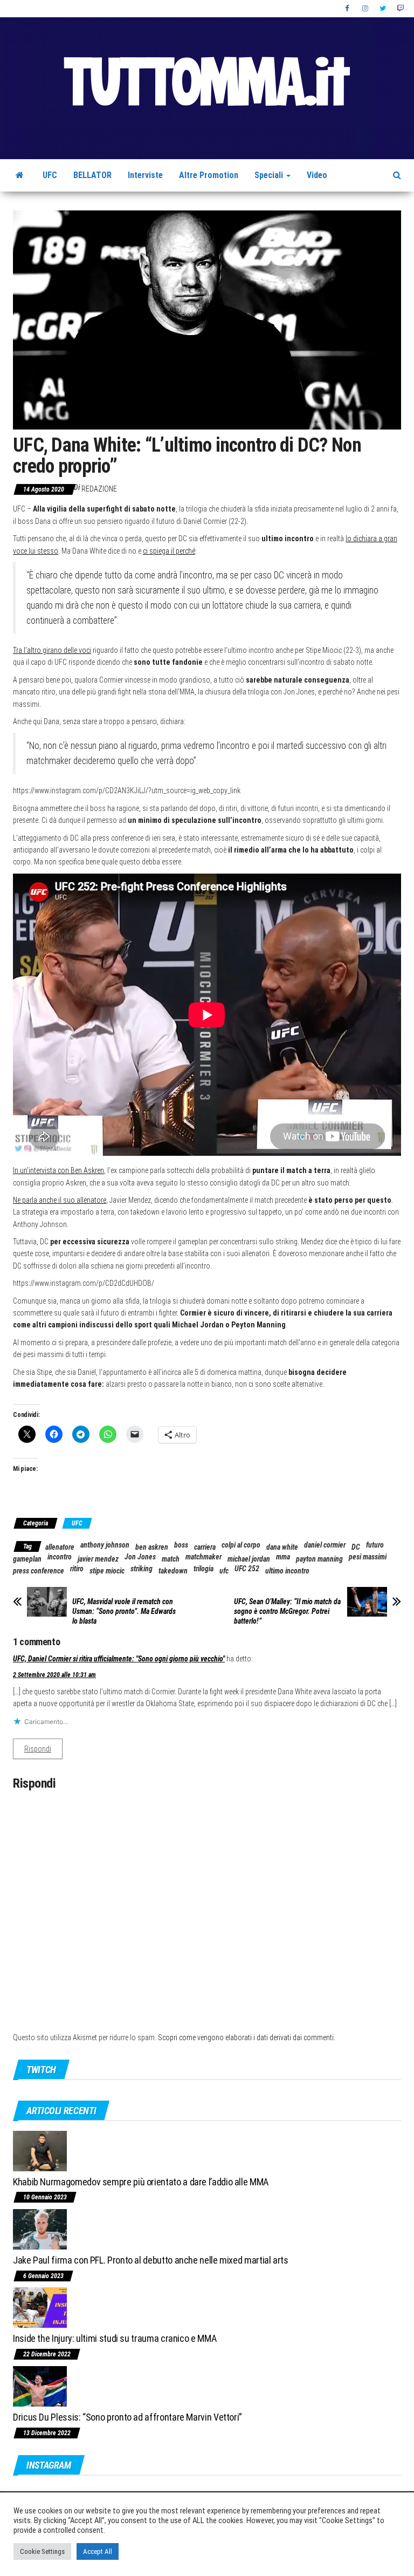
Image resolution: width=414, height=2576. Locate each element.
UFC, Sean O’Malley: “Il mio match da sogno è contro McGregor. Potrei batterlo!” (287, 1611)
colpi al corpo (241, 1545)
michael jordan (249, 1559)
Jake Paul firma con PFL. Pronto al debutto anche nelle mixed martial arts (151, 2260)
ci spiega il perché (169, 551)
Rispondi (38, 1749)
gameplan (27, 1559)
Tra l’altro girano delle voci (52, 650)
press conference (39, 1571)
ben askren (152, 1547)
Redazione (99, 489)
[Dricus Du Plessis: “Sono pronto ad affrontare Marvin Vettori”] (40, 2386)
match (171, 1559)
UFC (50, 175)
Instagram (365, 9)
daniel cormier (325, 1545)
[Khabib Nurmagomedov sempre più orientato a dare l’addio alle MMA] (40, 2150)
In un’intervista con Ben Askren (58, 1170)
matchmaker (203, 1557)
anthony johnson (105, 1545)
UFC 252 (247, 1569)
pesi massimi (368, 1557)
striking (142, 1569)
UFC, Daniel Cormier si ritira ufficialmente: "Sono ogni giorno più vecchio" (119, 1659)
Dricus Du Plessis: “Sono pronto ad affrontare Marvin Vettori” (127, 2417)
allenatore (60, 1547)
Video (317, 175)
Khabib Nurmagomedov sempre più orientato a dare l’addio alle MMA (141, 2182)
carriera (205, 1547)
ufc (224, 1571)
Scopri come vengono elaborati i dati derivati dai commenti (246, 2037)
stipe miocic (107, 1571)
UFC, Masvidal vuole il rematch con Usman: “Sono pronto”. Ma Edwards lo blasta (124, 1611)
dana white (282, 1547)
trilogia (203, 1569)
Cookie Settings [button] (42, 2551)
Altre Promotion (209, 175)
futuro (375, 1545)
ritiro (77, 1569)
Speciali (270, 175)
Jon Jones (140, 1557)
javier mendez (98, 1559)
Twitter (383, 9)
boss (181, 1545)
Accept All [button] (98, 2551)
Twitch (400, 9)
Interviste (145, 175)
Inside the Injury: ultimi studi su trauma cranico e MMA (115, 2338)
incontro (60, 1557)
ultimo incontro (287, 1571)
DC (356, 1547)
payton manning (319, 1559)
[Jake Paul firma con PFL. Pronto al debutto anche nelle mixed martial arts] (40, 2229)
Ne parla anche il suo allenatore (60, 1200)
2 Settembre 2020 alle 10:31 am (54, 1675)
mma (283, 1557)
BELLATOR (92, 175)
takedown (173, 1571)
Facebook (348, 9)
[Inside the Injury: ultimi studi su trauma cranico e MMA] (40, 2307)
